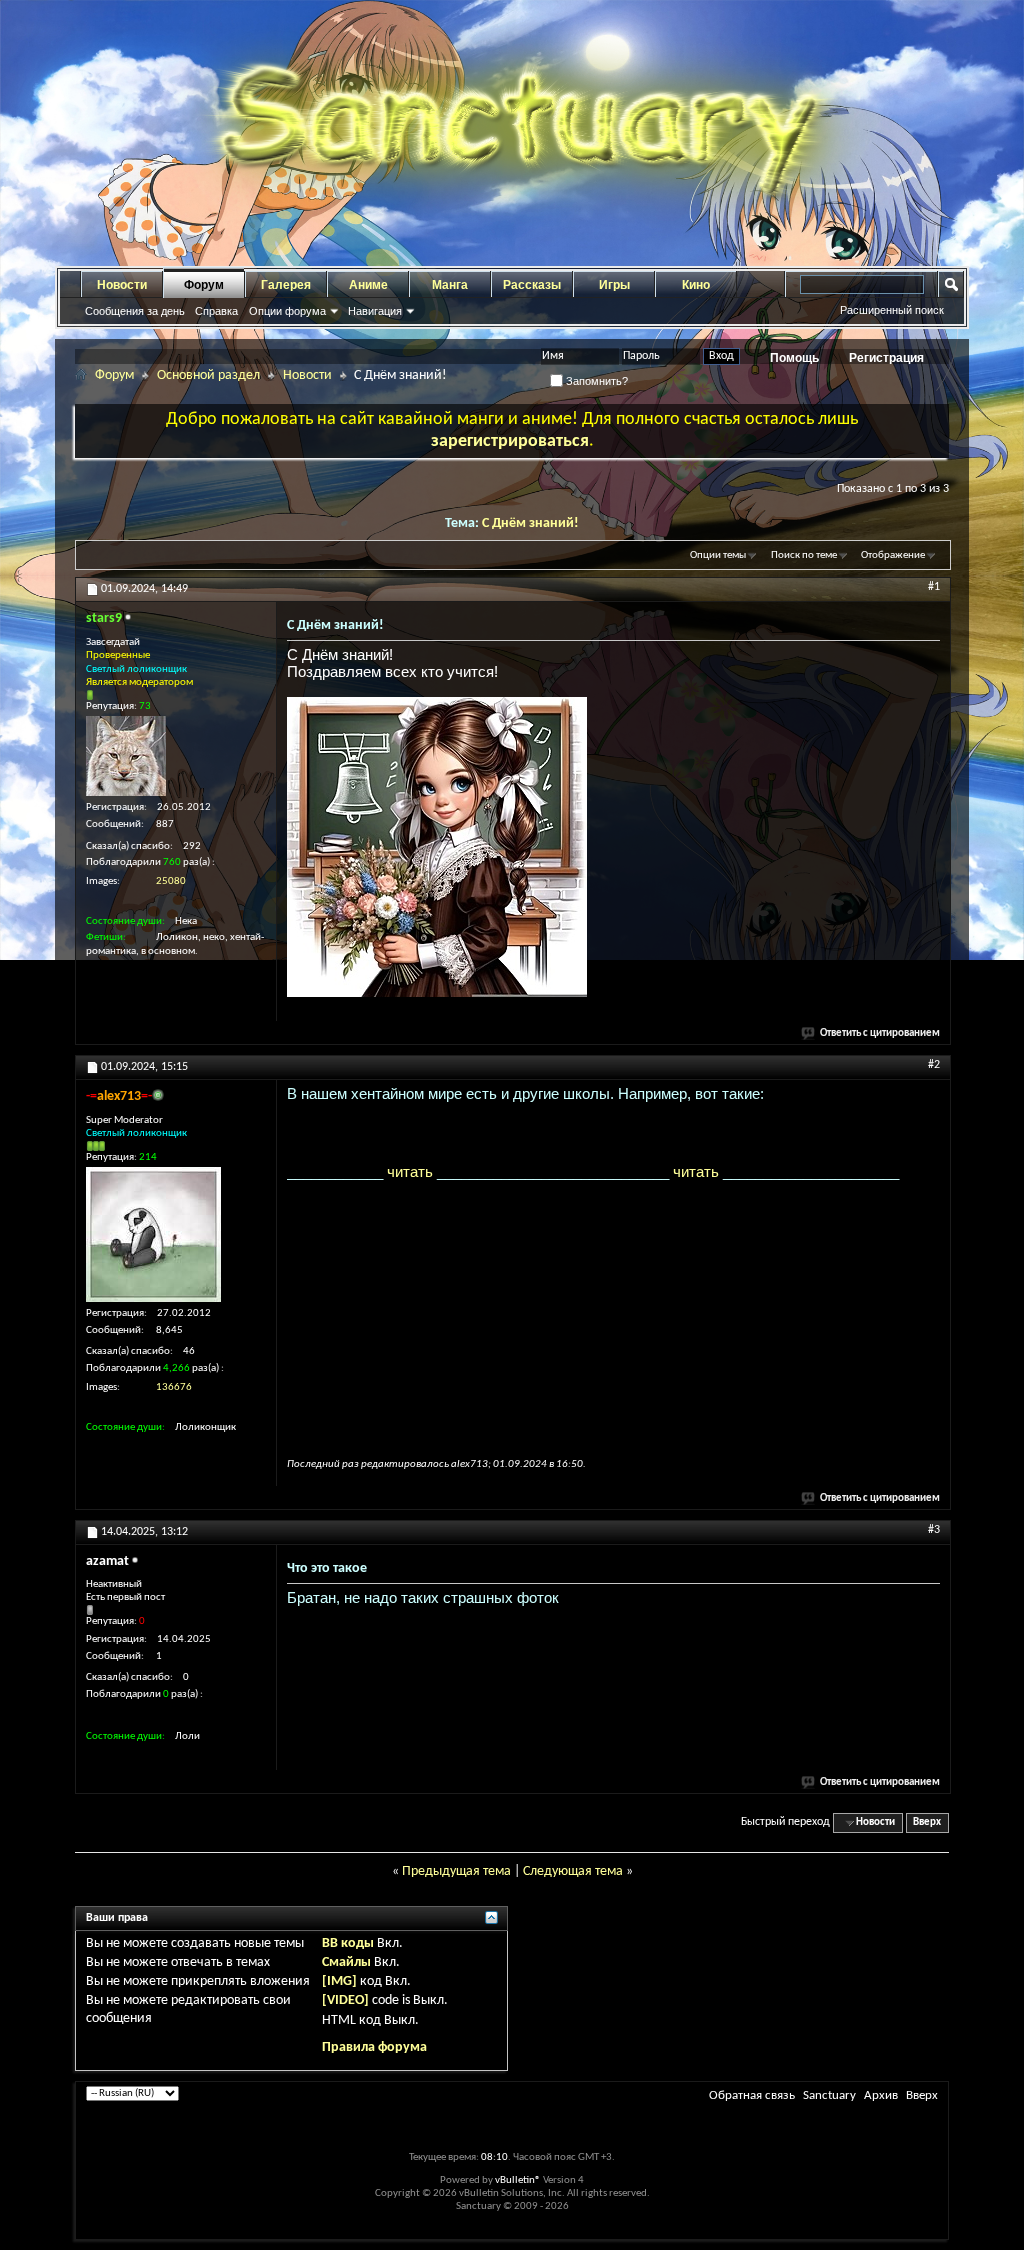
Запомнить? (595, 381)
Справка (216, 311)
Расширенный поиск (892, 310)
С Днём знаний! (530, 523)
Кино (696, 285)
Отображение (893, 555)
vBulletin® (518, 2180)
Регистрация (886, 358)
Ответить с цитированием (880, 1033)
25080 (171, 881)
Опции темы (718, 555)
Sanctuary (829, 2095)
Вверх (927, 1822)
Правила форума (374, 2047)
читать (410, 1171)
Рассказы (532, 285)
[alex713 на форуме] (153, 1234)
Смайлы (346, 1962)
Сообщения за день (135, 311)
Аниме (368, 285)
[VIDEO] (345, 2000)
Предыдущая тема (456, 1871)
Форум (204, 285)
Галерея (286, 285)
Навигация (375, 311)
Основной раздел (208, 375)
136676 (174, 1387)
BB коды (348, 1943)
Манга (450, 285)
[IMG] (339, 1981)
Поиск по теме (804, 555)
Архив (881, 2095)
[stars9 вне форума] (126, 756)
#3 (934, 1530)
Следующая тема (573, 1871)
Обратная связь (752, 2095)
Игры (614, 285)
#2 (934, 1065)
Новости (122, 285)
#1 (934, 587)
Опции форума (287, 311)
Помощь (794, 358)
